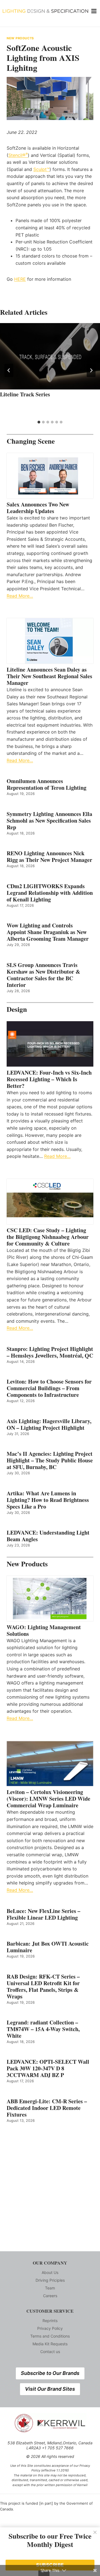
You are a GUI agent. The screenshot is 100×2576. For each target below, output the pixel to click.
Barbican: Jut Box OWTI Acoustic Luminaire (48, 1947)
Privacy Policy (50, 2328)
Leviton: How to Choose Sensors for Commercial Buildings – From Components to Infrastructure (49, 1388)
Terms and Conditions (50, 2336)
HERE (20, 279)
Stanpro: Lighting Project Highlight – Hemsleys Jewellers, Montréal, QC (50, 1352)
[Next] (91, 370)
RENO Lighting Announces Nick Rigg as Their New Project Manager (49, 857)
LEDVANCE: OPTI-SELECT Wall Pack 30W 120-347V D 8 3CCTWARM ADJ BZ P (48, 2068)
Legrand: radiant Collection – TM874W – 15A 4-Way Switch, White (43, 2029)
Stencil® (18, 155)
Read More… (20, 596)
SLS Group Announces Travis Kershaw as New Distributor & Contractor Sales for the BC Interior (43, 975)
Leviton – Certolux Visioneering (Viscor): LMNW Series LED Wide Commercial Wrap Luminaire (48, 1799)
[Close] (95, 2532)
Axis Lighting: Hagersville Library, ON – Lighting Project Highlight (49, 1425)
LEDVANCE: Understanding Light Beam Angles (48, 1536)
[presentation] (50, 356)
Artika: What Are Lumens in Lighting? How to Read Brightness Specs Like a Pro (48, 1500)
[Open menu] (94, 11)
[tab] (39, 422)
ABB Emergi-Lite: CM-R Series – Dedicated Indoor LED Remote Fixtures (47, 2108)
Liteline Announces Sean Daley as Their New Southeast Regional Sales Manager (49, 676)
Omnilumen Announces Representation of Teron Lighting (47, 784)
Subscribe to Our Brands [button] (50, 2373)
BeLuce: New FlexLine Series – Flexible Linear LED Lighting (43, 1914)
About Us (50, 2272)
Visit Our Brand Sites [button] (50, 2389)
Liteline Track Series (25, 394)
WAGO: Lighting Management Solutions (44, 1631)
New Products (20, 38)
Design (17, 1009)
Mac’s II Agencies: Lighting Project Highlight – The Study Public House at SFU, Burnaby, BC (50, 1460)
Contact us (50, 2352)
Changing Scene (31, 441)
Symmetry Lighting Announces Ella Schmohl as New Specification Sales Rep (49, 821)
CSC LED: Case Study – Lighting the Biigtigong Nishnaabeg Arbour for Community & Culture (48, 1237)
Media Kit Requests (50, 2344)
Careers (50, 2296)
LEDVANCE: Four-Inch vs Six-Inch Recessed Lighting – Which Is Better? (49, 1079)
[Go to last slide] (9, 370)
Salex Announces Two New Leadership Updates (38, 508)
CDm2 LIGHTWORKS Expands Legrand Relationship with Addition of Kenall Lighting (50, 893)
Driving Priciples (50, 2280)
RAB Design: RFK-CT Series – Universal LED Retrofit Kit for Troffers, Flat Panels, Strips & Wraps (43, 1987)
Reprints (50, 2321)
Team (50, 2288)
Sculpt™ (41, 169)
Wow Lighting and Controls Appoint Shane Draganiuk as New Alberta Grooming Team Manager (48, 932)
